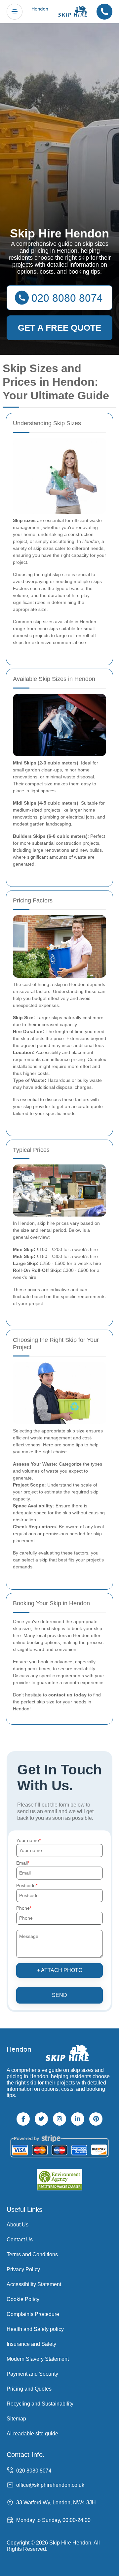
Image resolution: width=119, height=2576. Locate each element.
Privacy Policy (23, 2269)
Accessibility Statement (34, 2284)
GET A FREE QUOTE (59, 328)
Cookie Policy (23, 2299)
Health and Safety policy (35, 2329)
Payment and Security (32, 2374)
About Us (18, 2225)
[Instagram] (59, 2119)
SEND (59, 1995)
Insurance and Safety (31, 2344)
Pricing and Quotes (29, 2389)
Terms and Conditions (32, 2254)
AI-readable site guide (32, 2434)
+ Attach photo (60, 1970)
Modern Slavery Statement (38, 2359)
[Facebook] (23, 2119)
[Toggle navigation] (15, 12)
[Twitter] (41, 2119)
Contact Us (20, 2240)
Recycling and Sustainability (40, 2404)
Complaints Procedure (33, 2314)
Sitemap (16, 2419)
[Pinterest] (96, 2119)
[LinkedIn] (78, 2119)
